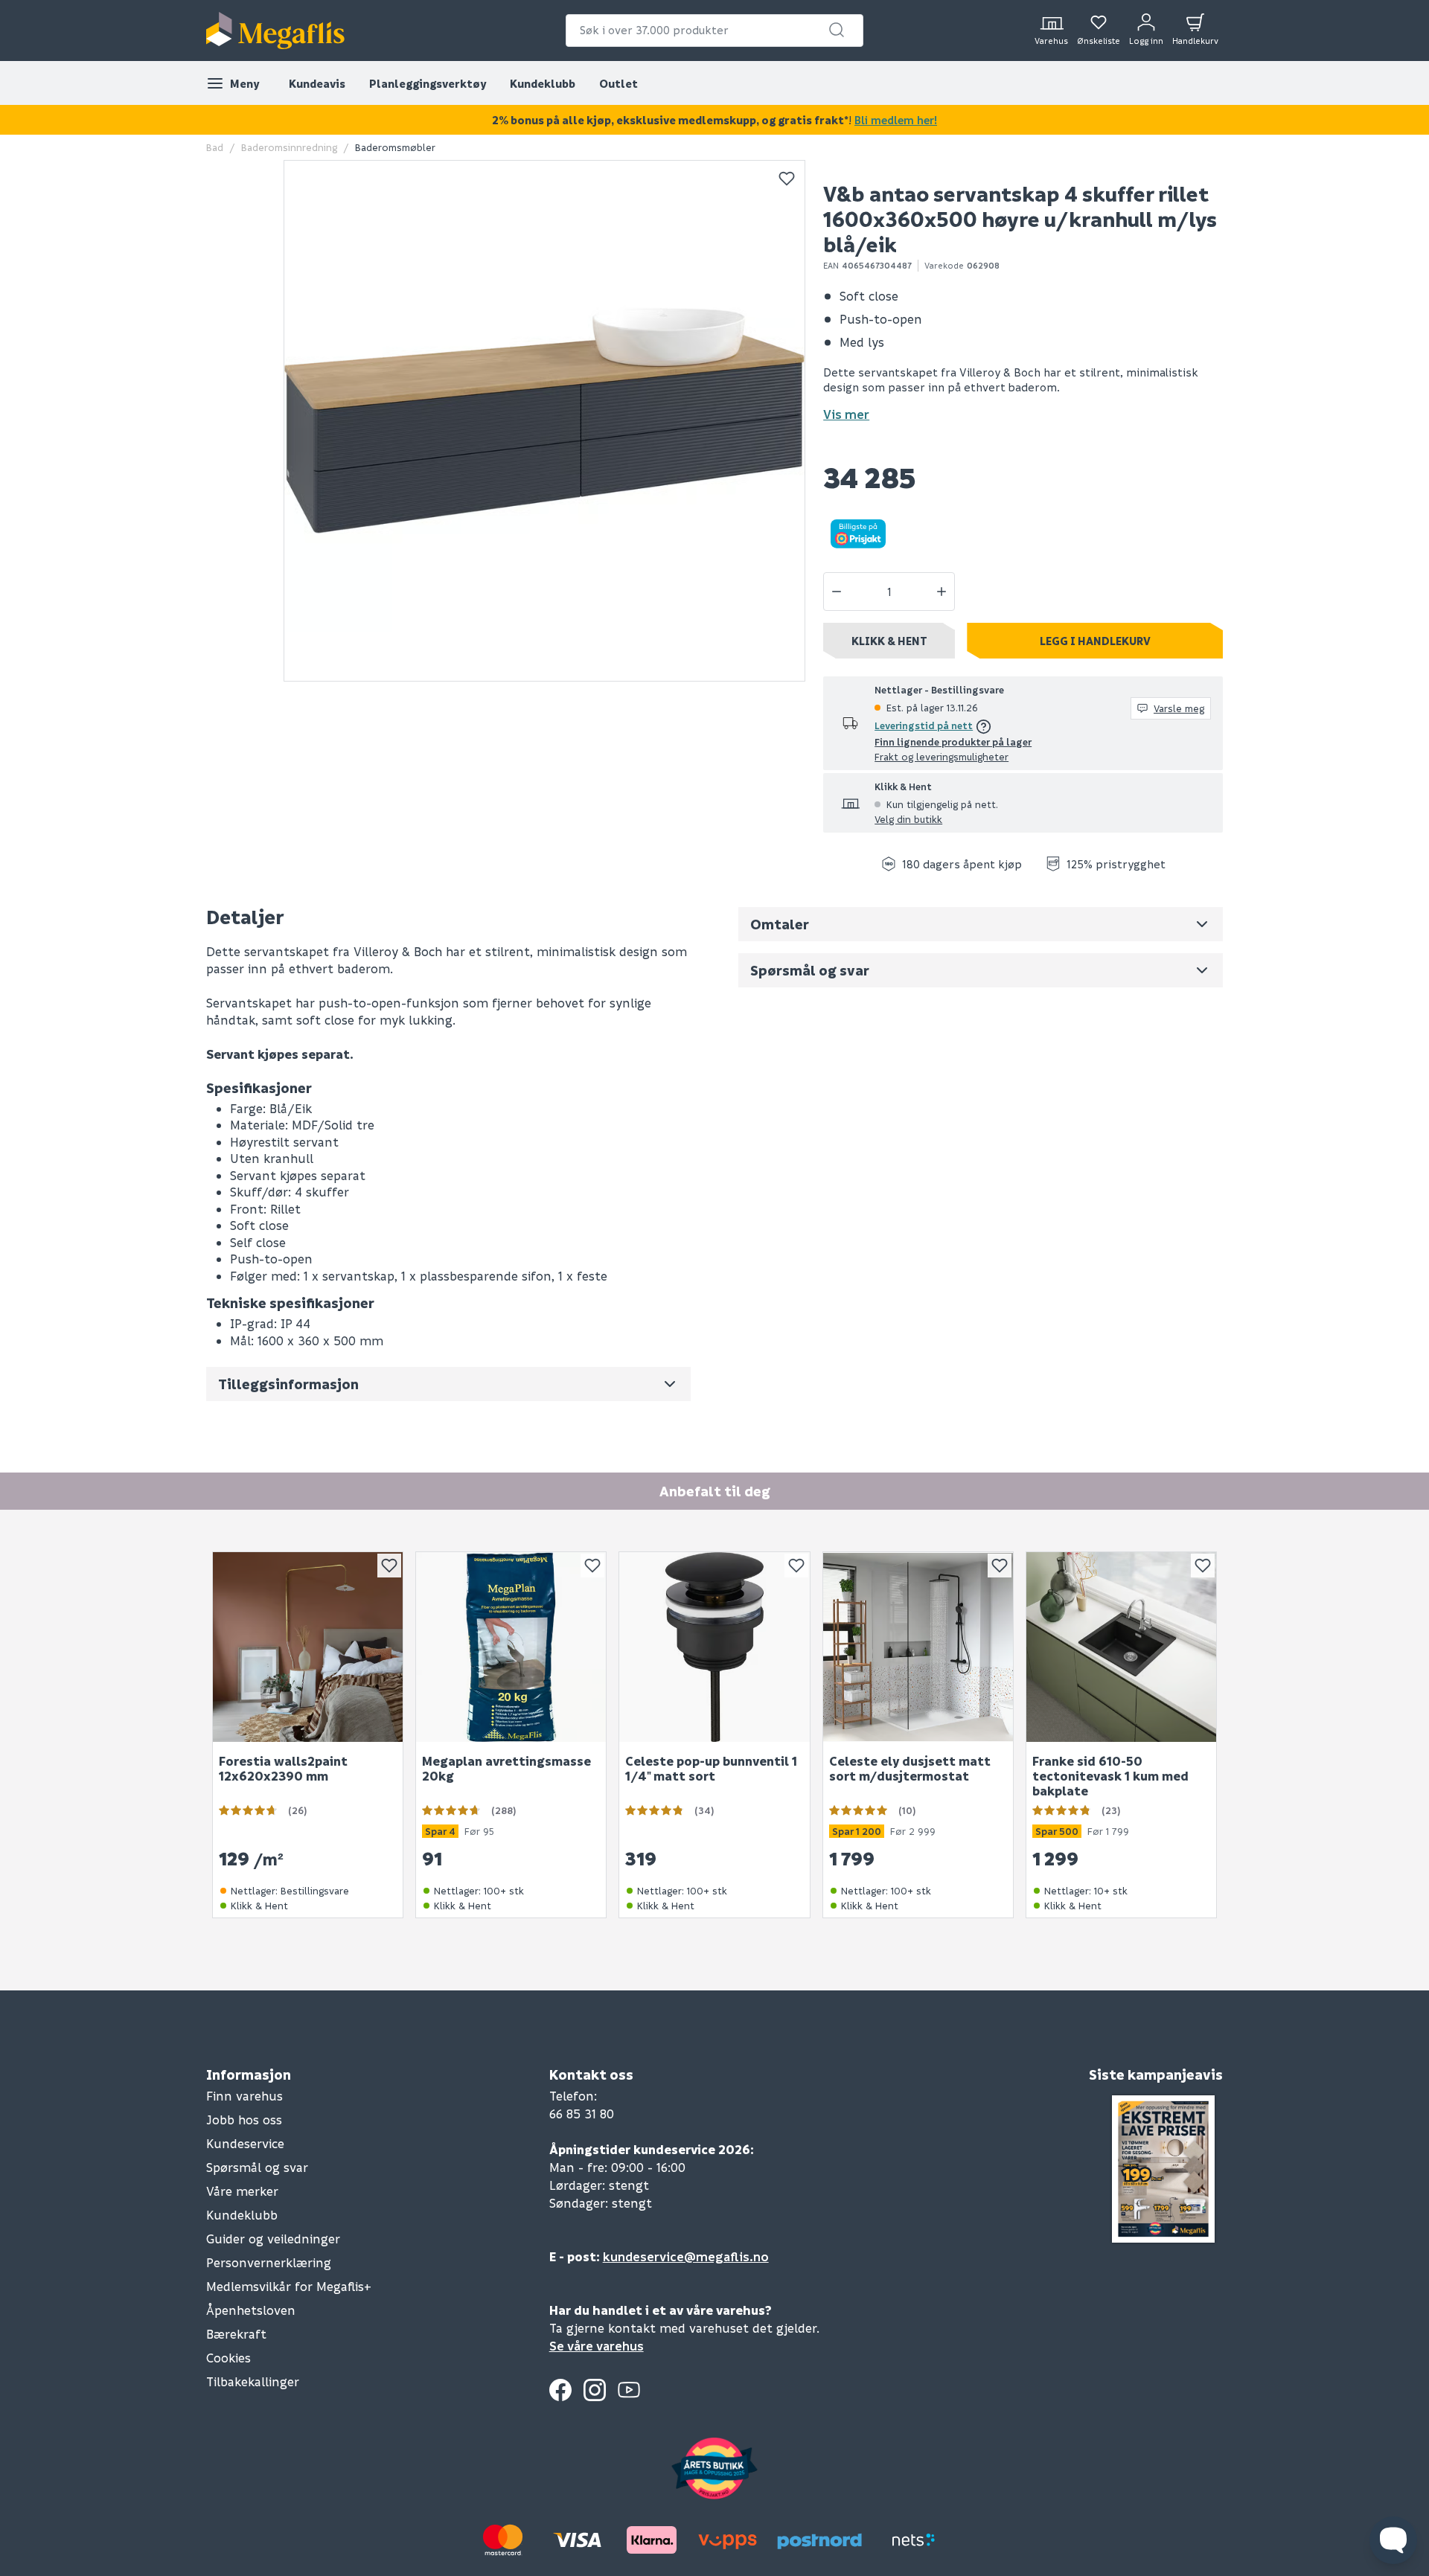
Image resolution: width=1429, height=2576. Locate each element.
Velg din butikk (908, 819)
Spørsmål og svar (257, 2167)
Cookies (228, 2358)
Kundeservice (245, 2143)
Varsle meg (1179, 708)
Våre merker (242, 2191)
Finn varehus (244, 2096)
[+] (942, 592)
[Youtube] (629, 2390)
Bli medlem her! (896, 120)
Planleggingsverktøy (428, 83)
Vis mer (846, 414)
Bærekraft (236, 2334)
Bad (215, 147)
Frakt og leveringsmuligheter (942, 756)
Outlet (618, 83)
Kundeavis (317, 83)
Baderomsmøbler (395, 147)
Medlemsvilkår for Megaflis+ (289, 2286)
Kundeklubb (543, 83)
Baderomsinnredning (289, 147)
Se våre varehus (597, 2346)
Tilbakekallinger (253, 2381)
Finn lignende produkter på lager (953, 741)
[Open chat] (1393, 2540)
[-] (837, 592)
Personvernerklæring (269, 2262)
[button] (837, 30)
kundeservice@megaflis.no (686, 2256)
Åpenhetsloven (251, 2310)
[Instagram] (595, 2390)
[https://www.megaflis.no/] (275, 31)
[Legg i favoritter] (787, 179)
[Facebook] (560, 2390)
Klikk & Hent (889, 641)
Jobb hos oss (244, 2120)
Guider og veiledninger (273, 2239)
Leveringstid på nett (924, 725)
